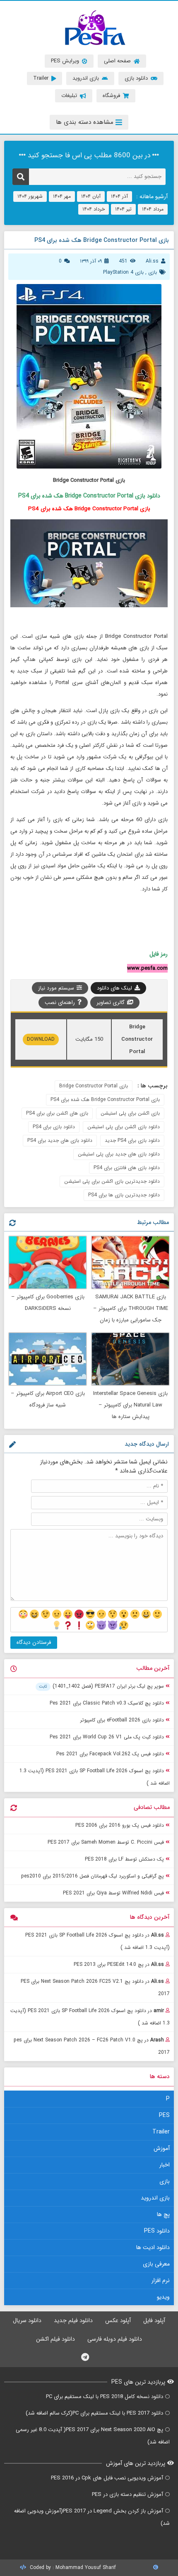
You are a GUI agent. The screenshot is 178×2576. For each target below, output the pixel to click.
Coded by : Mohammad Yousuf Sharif (72, 2568)
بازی (153, 272)
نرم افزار (161, 2280)
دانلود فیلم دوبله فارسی (115, 2339)
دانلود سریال (27, 2320)
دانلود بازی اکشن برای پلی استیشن (124, 1127)
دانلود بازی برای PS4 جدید (132, 1140)
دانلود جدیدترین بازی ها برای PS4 (124, 1195)
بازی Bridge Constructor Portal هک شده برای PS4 (105, 1100)
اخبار (165, 2165)
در (97, 1941)
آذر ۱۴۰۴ (119, 196)
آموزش (162, 2148)
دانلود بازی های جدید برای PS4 (60, 1140)
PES (164, 2115)
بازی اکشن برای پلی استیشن (130, 1113)
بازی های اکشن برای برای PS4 (57, 1113)
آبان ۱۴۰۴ (91, 196)
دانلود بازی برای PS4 (54, 1127)
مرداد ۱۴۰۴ (153, 209)
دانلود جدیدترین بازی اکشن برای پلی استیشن (112, 1181)
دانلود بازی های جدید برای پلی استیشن (119, 1154)
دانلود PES (157, 2231)
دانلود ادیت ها (153, 2247)
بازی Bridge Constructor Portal (94, 1086)
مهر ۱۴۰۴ (62, 196)
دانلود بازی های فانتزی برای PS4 (127, 1168)
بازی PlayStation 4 (123, 272)
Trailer (161, 2132)
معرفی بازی (156, 2264)
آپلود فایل (154, 2320)
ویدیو (163, 2297)
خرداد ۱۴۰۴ (94, 209)
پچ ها (163, 2214)
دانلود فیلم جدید (73, 2320)
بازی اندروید (155, 2198)
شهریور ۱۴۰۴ (30, 196)
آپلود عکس (118, 2320)
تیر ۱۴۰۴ (123, 209)
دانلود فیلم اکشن (55, 2339)
